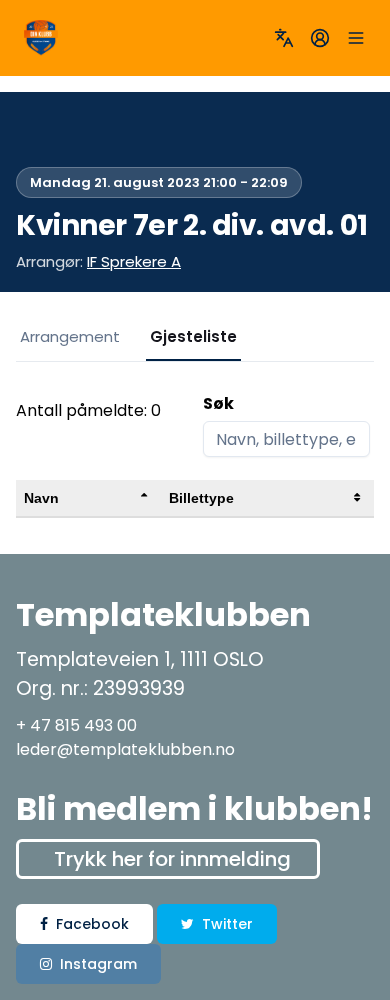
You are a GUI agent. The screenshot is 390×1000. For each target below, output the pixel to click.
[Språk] (284, 38)
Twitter (227, 924)
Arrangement (70, 336)
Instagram (98, 964)
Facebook (92, 924)
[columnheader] (88, 498)
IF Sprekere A (134, 261)
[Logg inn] (320, 38)
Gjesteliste (193, 336)
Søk (218, 403)
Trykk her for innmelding (172, 859)
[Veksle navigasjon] (356, 38)
